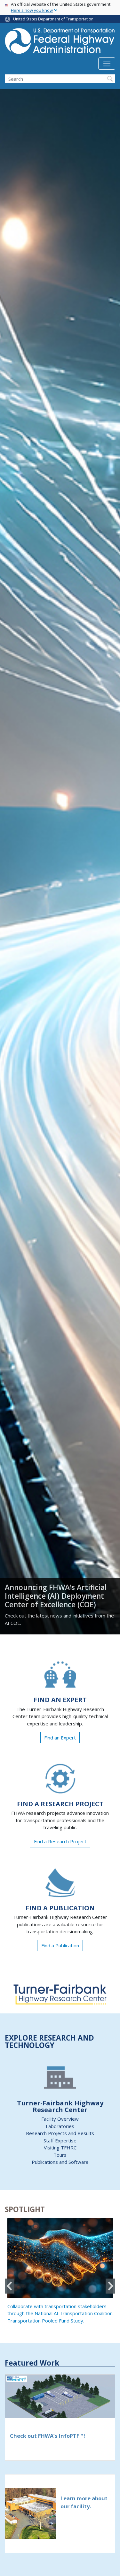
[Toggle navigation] (107, 64)
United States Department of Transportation (53, 19)
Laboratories (60, 2126)
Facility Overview (60, 2119)
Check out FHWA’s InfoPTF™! (48, 2436)
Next (110, 2286)
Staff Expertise (60, 2140)
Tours (60, 2155)
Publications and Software (60, 2162)
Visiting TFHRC (60, 2148)
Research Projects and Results (60, 2133)
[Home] (60, 43)
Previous (10, 2286)
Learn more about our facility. (84, 2502)
